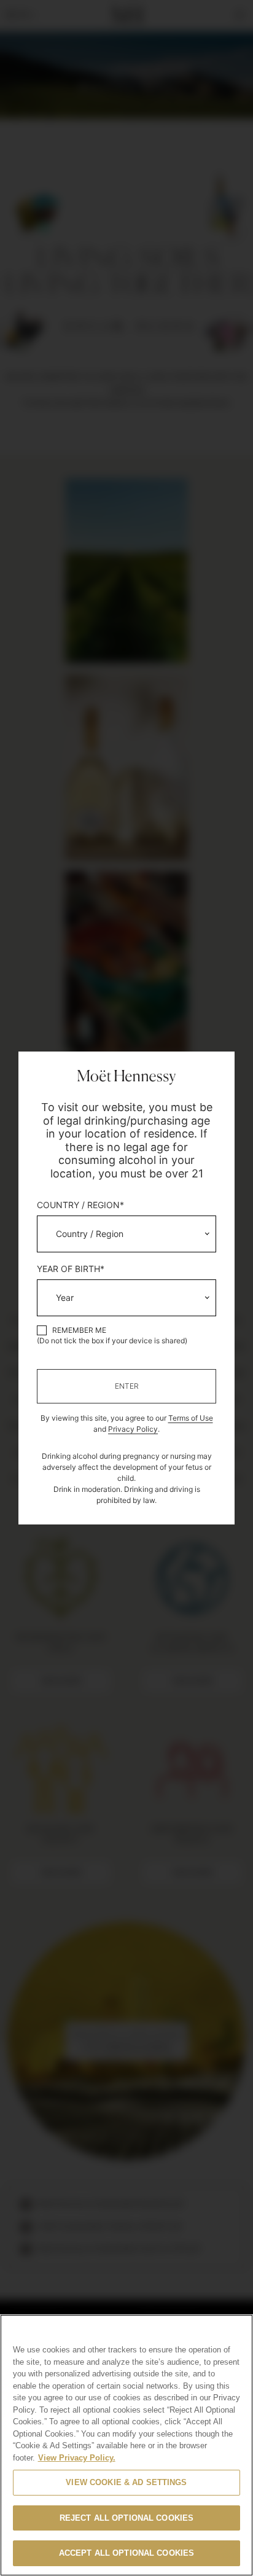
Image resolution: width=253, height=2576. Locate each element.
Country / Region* (80, 1205)
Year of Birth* (71, 1269)
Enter (127, 1386)
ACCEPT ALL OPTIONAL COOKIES (127, 2553)
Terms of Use (191, 1418)
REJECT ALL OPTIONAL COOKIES (127, 2518)
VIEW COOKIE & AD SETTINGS (126, 2482)
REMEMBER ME (79, 1330)
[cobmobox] (126, 1234)
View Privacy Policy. (77, 2458)
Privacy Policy (133, 1429)
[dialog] (126, 1288)
